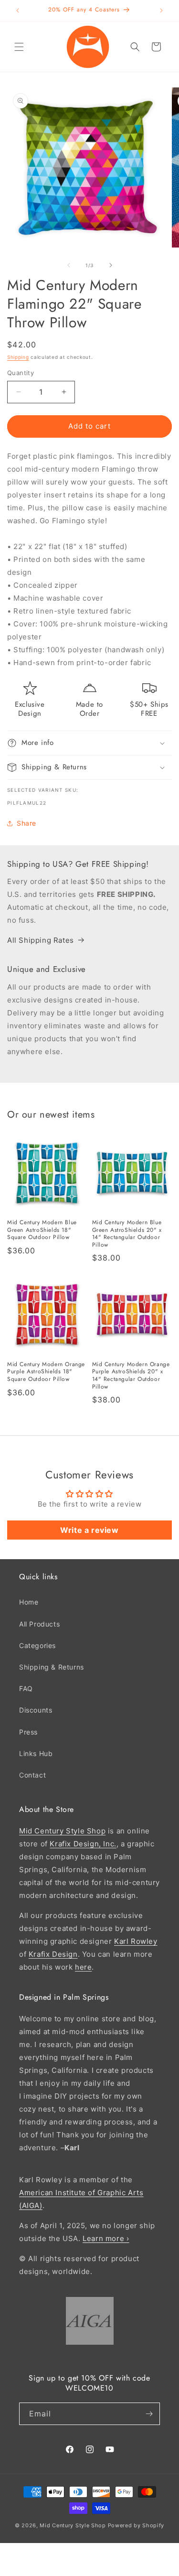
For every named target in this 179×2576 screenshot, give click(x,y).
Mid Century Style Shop (62, 1831)
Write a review (89, 1530)
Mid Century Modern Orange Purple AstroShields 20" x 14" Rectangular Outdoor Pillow (131, 1376)
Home (29, 1602)
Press (28, 1732)
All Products (39, 1624)
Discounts (36, 1710)
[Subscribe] (149, 2414)
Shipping (18, 357)
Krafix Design (53, 1954)
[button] (19, 47)
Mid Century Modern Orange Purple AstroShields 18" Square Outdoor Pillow (46, 1372)
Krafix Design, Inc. (83, 1844)
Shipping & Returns (52, 1667)
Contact (32, 1775)
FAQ (26, 1688)
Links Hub (36, 1753)
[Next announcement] (161, 11)
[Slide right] (111, 265)
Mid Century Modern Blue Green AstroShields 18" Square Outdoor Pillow (42, 1230)
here (83, 1967)
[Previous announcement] (18, 11)
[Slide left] (69, 265)
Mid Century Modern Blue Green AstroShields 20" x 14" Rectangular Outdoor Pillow (127, 1234)
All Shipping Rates (41, 940)
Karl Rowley (136, 1941)
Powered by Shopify (136, 2525)
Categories (37, 1645)
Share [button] (26, 823)
